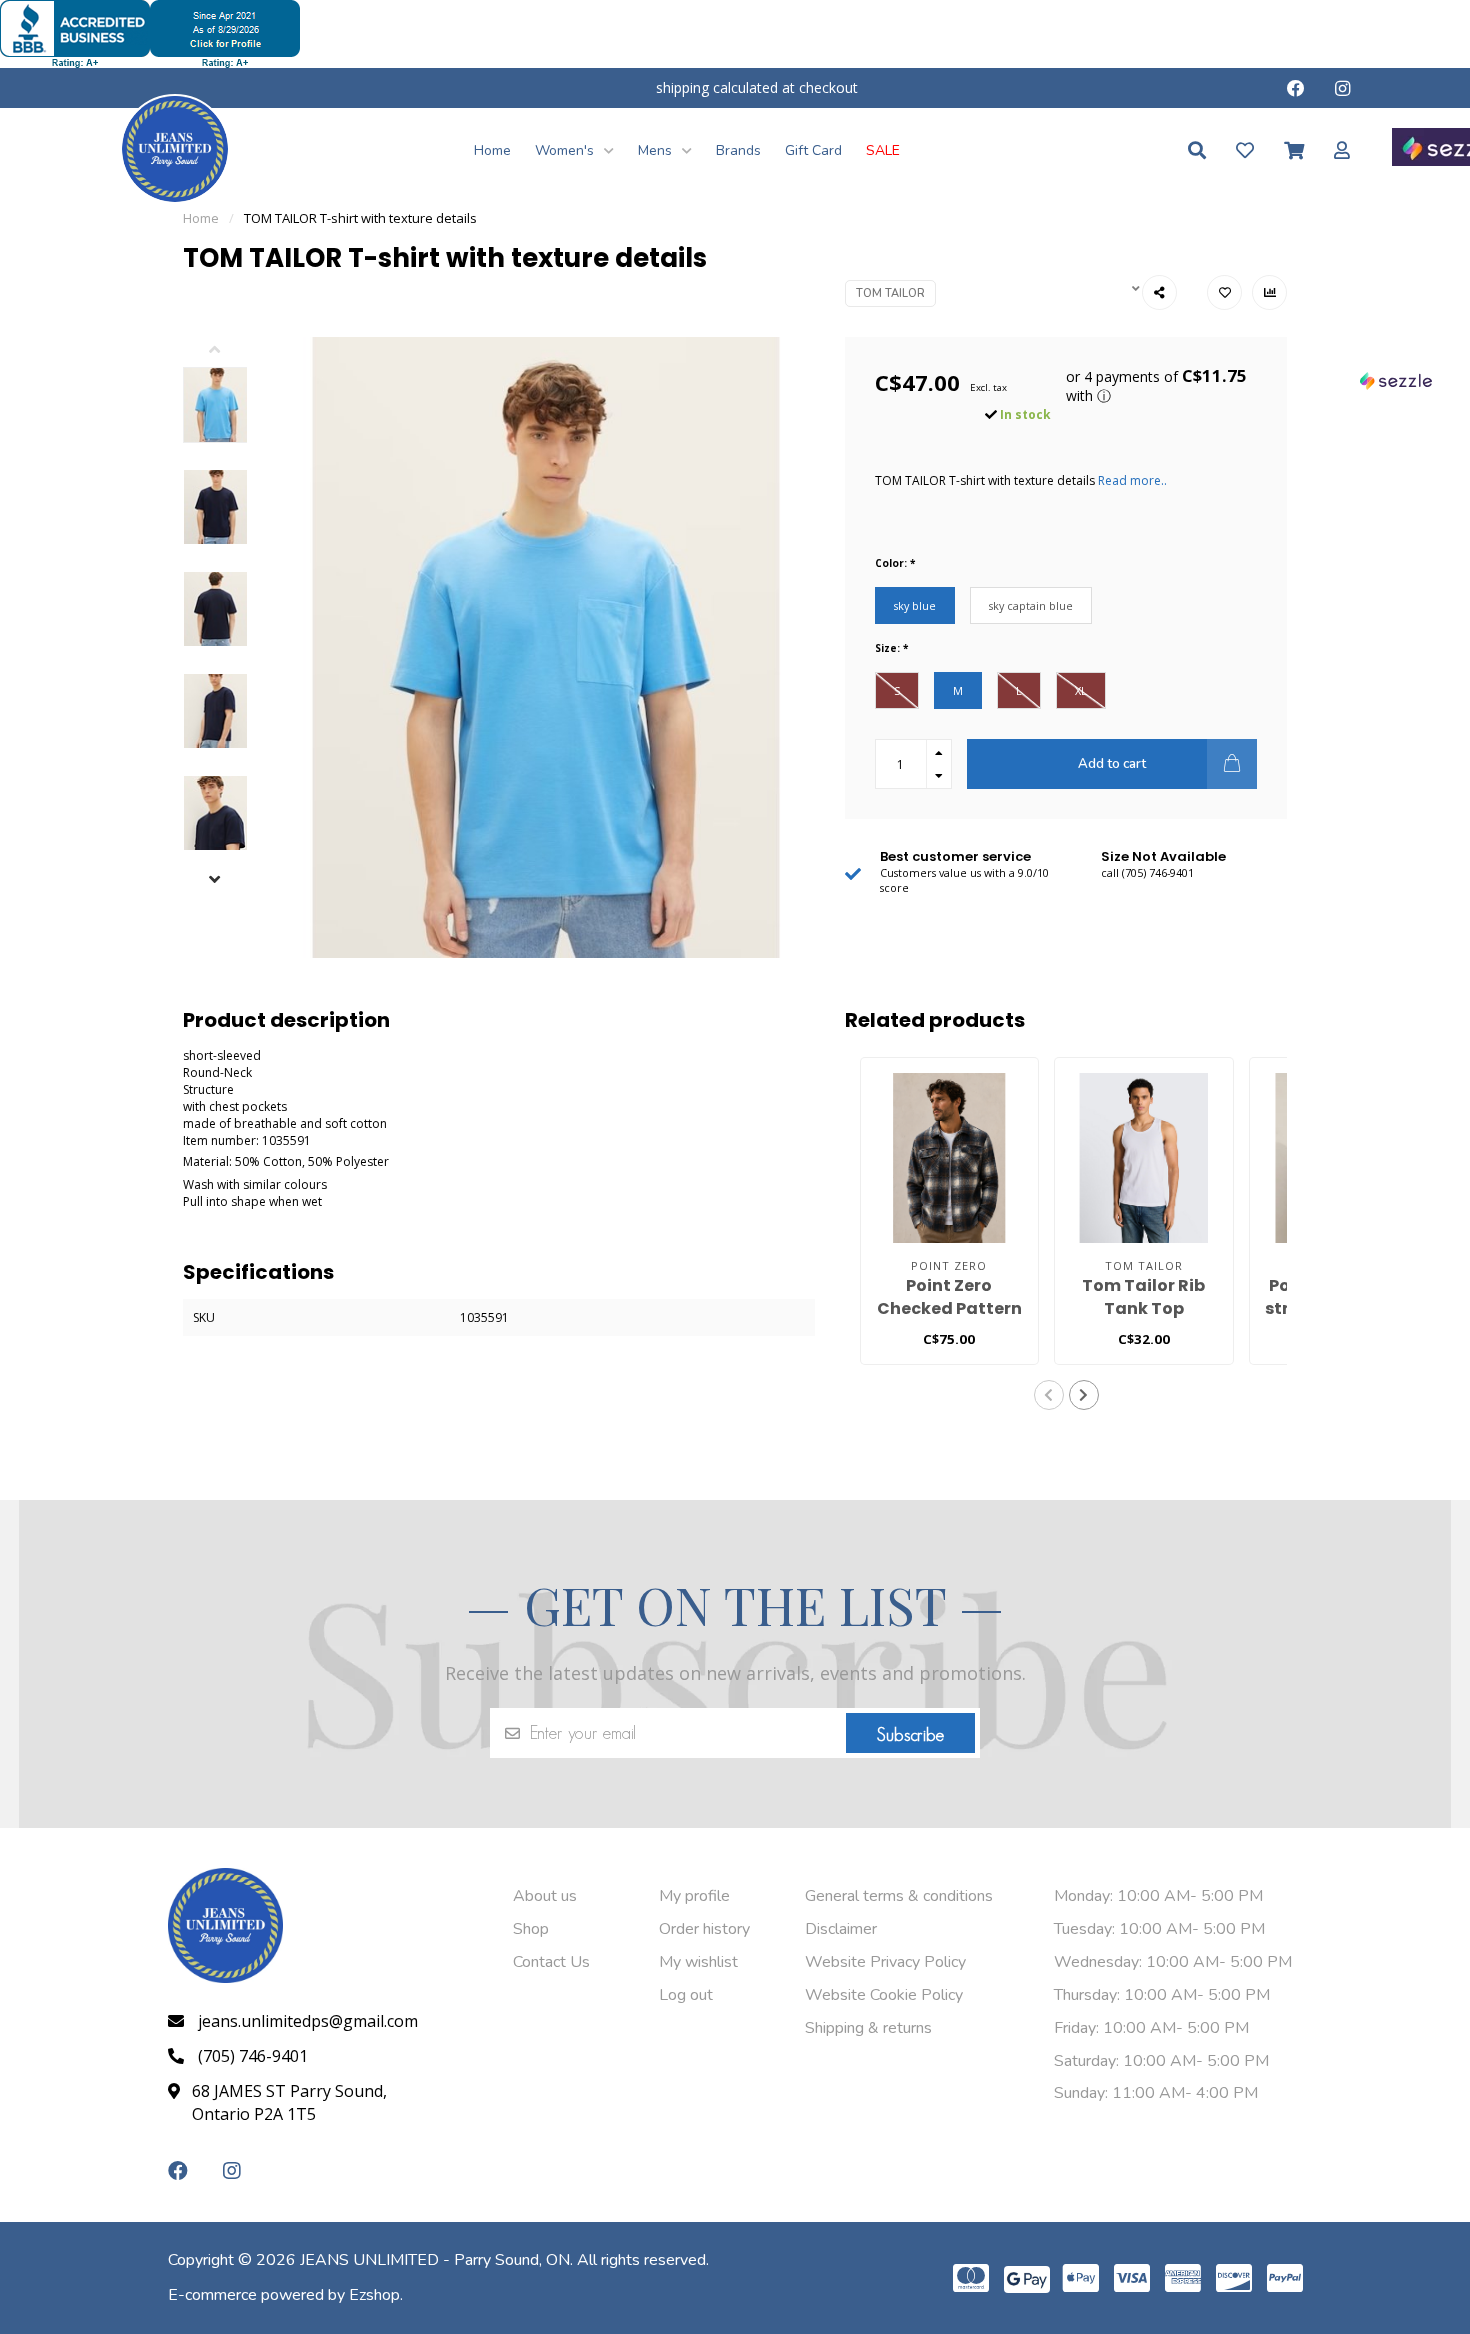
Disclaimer (841, 1929)
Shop (531, 1929)
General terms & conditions (899, 1896)
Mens (657, 150)
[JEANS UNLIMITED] (175, 147)
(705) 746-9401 (253, 2056)
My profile (694, 1896)
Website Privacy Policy (885, 1962)
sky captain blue (1031, 605)
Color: (895, 563)
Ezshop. (376, 2295)
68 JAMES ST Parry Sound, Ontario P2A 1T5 (289, 2102)
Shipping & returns (868, 2028)
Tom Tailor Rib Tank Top (1143, 1297)
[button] (230, 352)
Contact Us (551, 1962)
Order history (704, 1929)
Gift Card (813, 150)
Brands (738, 150)
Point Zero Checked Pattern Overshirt (949, 1308)
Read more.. (1132, 480)
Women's (566, 150)
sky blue (915, 605)
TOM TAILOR (890, 293)
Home (492, 150)
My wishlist (698, 1962)
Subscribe (910, 1735)
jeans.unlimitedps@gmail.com (308, 2021)
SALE (883, 150)
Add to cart (1112, 764)
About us (545, 1896)
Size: (891, 648)
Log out (686, 1995)
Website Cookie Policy (884, 1995)
